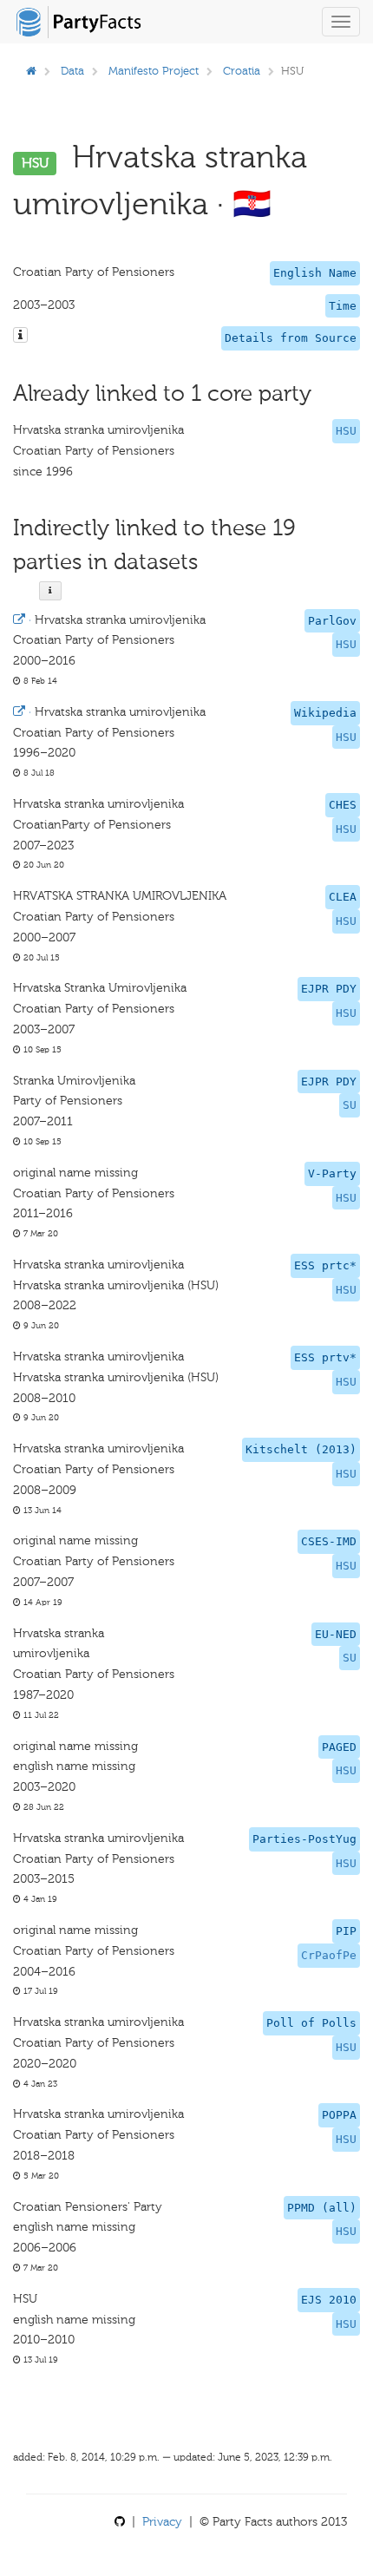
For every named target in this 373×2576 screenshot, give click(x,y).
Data (72, 71)
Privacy (162, 2522)
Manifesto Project (154, 71)
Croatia (242, 71)
